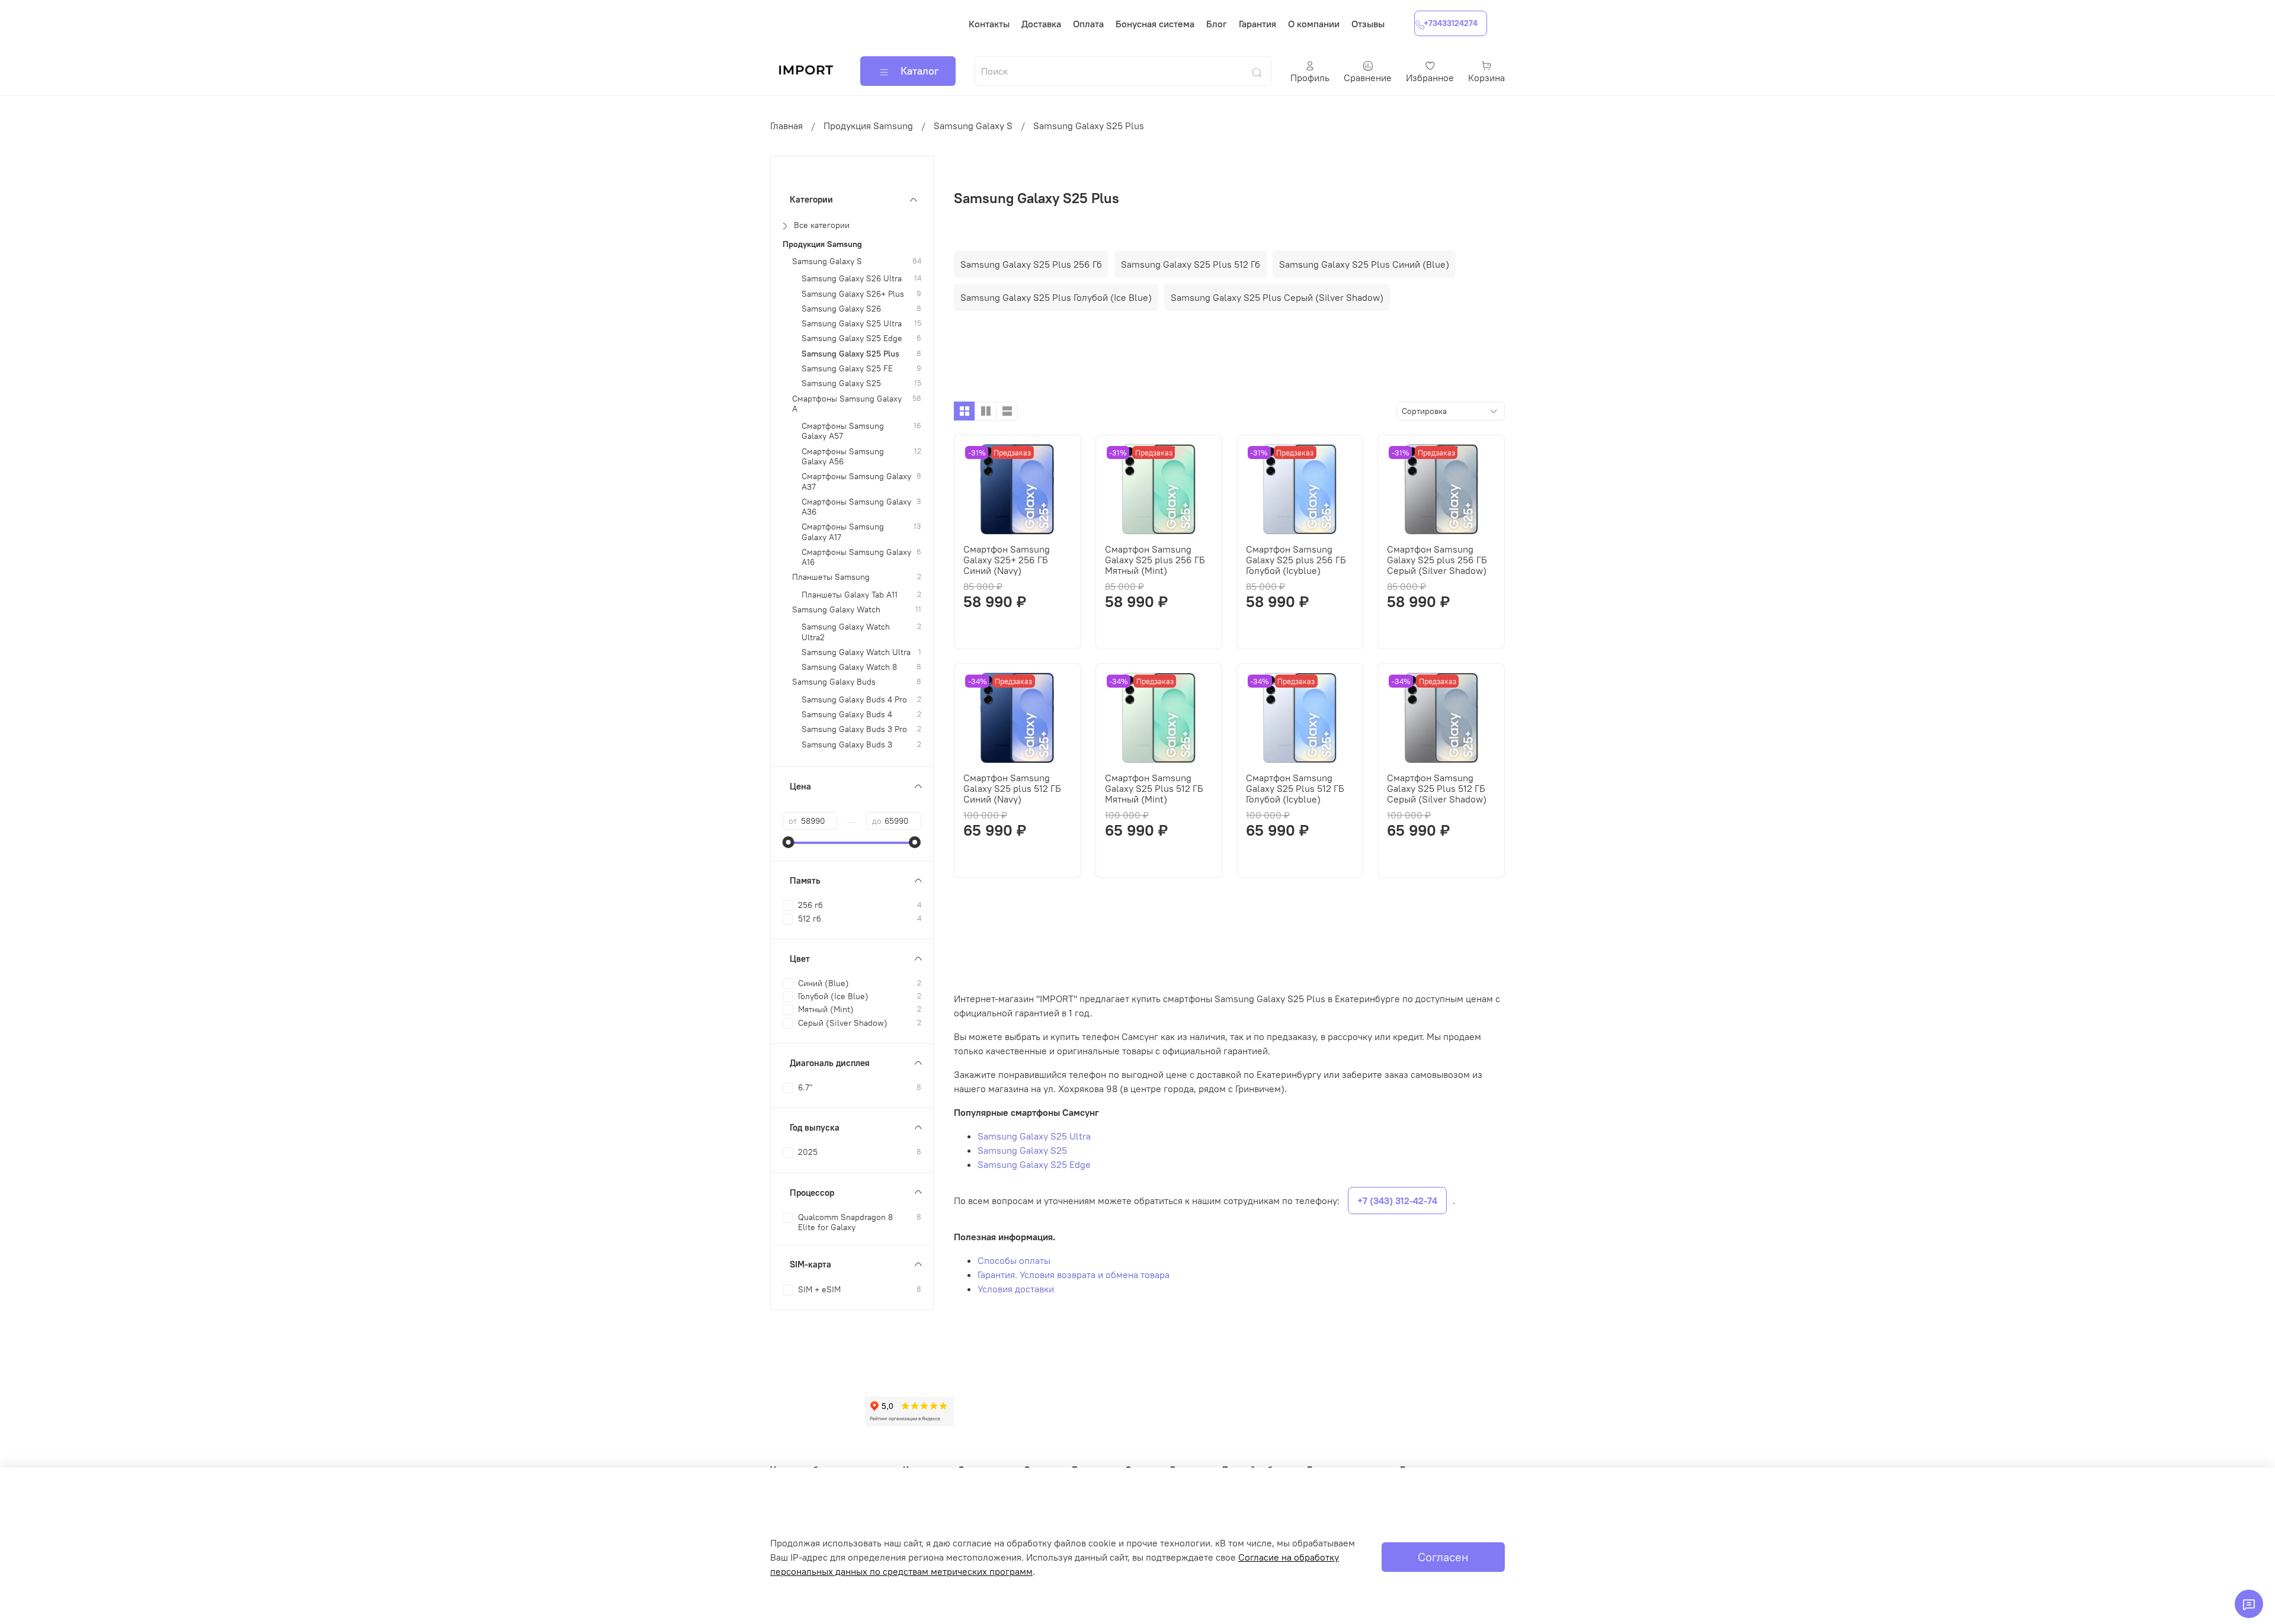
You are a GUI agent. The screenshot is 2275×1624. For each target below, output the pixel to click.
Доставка (1041, 24)
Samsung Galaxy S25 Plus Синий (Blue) (1364, 264)
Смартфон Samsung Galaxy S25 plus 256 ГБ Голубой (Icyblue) (1296, 560)
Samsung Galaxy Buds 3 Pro (854, 729)
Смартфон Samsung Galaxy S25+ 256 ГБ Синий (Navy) (1007, 560)
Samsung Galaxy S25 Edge (1034, 1164)
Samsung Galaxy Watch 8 (849, 667)
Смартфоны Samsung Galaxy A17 (843, 532)
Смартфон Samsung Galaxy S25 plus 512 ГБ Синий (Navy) (1012, 788)
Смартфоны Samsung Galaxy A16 (856, 557)
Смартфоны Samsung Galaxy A (847, 403)
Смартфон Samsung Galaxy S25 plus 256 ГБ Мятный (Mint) (1155, 560)
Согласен (1443, 1557)
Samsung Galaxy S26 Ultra (852, 279)
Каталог (920, 71)
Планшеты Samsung (831, 577)
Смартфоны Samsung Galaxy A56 (843, 457)
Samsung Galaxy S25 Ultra (1034, 1136)
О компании (1314, 24)
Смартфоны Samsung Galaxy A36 (856, 507)
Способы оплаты (1014, 1260)
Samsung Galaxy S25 (1022, 1150)
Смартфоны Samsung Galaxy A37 (856, 482)
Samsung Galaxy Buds (834, 682)
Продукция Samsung (868, 126)
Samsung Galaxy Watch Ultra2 (846, 632)
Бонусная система (1155, 24)
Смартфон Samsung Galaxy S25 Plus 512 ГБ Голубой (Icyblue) (1295, 788)
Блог (1217, 24)
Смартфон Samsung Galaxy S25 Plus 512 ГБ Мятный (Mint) (1154, 788)
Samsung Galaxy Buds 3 (847, 745)
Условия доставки (1016, 1289)
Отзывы (1368, 24)
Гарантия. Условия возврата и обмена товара (1074, 1275)
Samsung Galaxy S (973, 126)
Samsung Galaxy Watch (836, 610)
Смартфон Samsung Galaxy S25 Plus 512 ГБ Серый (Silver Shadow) (1437, 788)
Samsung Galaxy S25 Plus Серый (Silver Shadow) (1277, 297)
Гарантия (1257, 24)
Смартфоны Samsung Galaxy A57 (843, 431)
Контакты (989, 24)
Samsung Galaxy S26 (841, 309)
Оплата (1088, 24)
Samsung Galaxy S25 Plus (850, 354)
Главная (786, 126)
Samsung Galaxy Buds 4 (847, 715)
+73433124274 (1451, 23)
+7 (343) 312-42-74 (1397, 1201)
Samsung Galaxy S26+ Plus (853, 294)
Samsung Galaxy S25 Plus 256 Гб (1031, 264)
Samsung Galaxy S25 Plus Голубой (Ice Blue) (1056, 297)
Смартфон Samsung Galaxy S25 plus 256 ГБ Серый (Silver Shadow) (1437, 560)
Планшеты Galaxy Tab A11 (850, 595)
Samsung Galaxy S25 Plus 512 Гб (1191, 264)
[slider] (789, 842)
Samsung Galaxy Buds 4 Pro (854, 700)
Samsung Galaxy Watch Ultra (856, 652)
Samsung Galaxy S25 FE (847, 369)
